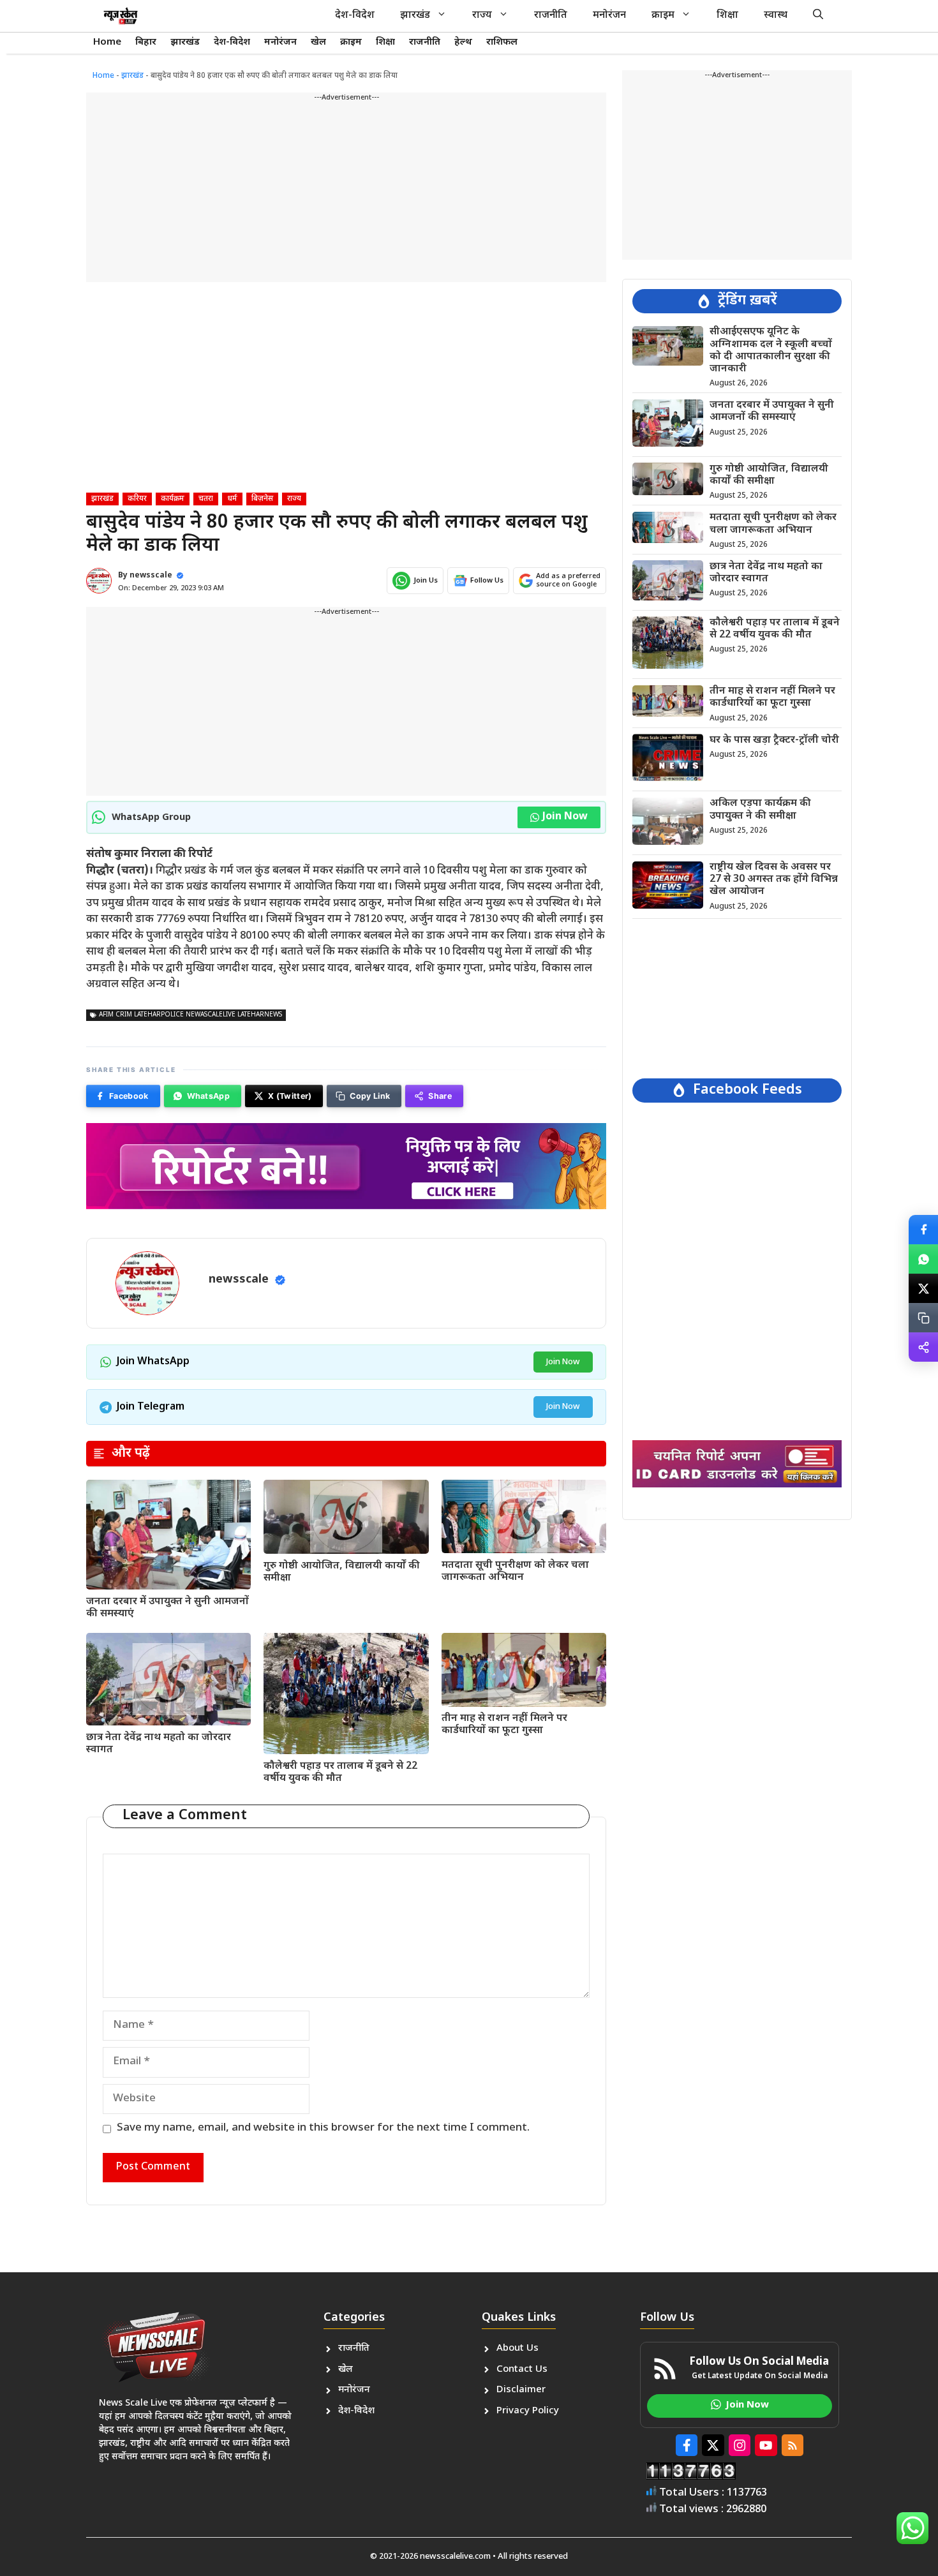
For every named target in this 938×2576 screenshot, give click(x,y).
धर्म (232, 499)
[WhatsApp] (923, 1259)
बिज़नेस (262, 499)
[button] (818, 16)
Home (107, 42)
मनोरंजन (609, 16)
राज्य (482, 16)
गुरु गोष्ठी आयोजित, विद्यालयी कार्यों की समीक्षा (342, 1572)
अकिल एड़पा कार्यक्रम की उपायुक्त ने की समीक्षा (760, 810)
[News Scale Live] (121, 16)
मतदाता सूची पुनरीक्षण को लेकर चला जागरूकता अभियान (515, 1572)
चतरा (206, 499)
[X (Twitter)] (923, 1288)
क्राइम (663, 16)
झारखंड (415, 16)
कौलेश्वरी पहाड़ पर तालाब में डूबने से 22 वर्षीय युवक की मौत (340, 1773)
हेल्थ (463, 42)
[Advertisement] (346, 193)
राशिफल (502, 42)
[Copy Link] (923, 1318)
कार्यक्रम (173, 499)
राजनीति (551, 16)
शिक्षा (727, 16)
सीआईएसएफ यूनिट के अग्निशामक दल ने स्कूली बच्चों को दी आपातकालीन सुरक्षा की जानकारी (771, 351)
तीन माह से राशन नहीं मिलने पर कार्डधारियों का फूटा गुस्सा (504, 1725)
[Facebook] (923, 1230)
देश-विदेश (355, 16)
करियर (137, 499)
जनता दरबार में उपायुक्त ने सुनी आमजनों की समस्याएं (167, 1608)
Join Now (565, 817)
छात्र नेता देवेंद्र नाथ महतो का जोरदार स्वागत (159, 1744)
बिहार (146, 42)
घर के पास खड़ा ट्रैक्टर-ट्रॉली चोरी (774, 740)
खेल (318, 42)
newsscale (151, 576)
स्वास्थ (776, 16)
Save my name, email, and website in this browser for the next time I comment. (323, 2128)
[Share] (923, 1347)
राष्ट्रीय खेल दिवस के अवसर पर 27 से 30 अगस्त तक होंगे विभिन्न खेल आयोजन (774, 880)
